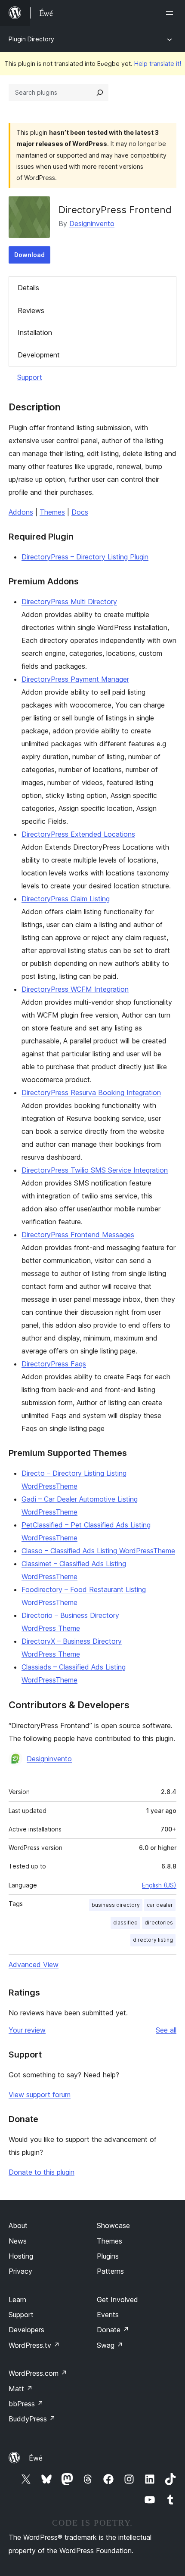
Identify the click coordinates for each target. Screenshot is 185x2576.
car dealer (160, 1905)
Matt (21, 2389)
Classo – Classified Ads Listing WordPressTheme (98, 1551)
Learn (17, 2300)
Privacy (20, 2271)
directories (159, 1923)
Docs (80, 512)
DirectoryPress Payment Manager (75, 679)
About (18, 2225)
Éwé (36, 2458)
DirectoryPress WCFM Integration (75, 989)
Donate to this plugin (42, 2172)
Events (108, 2315)
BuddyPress (32, 2419)
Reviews (31, 310)
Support (30, 377)
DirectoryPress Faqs (54, 1364)
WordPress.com (38, 2373)
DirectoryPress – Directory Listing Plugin (85, 557)
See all (166, 2030)
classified (125, 1923)
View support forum (40, 2095)
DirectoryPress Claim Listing (66, 899)
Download (29, 255)
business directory (116, 1905)
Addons (21, 512)
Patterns (110, 2271)
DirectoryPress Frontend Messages (78, 1235)
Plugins (108, 2256)
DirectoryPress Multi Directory (69, 602)
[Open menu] (171, 13)
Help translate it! (158, 64)
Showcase (113, 2225)
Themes (52, 512)
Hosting (21, 2256)
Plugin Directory (31, 39)
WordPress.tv (34, 2345)
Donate (113, 2330)
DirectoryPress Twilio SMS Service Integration (95, 1170)
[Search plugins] (100, 93)
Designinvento (92, 223)
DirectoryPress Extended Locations (78, 834)
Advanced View (34, 1965)
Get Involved (117, 2300)
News (18, 2241)
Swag (110, 2345)
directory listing (153, 1940)
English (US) (159, 1885)
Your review (27, 2030)
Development (39, 355)
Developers (26, 2330)
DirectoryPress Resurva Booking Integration (91, 1092)
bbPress (26, 2404)
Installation (35, 332)
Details (28, 288)
